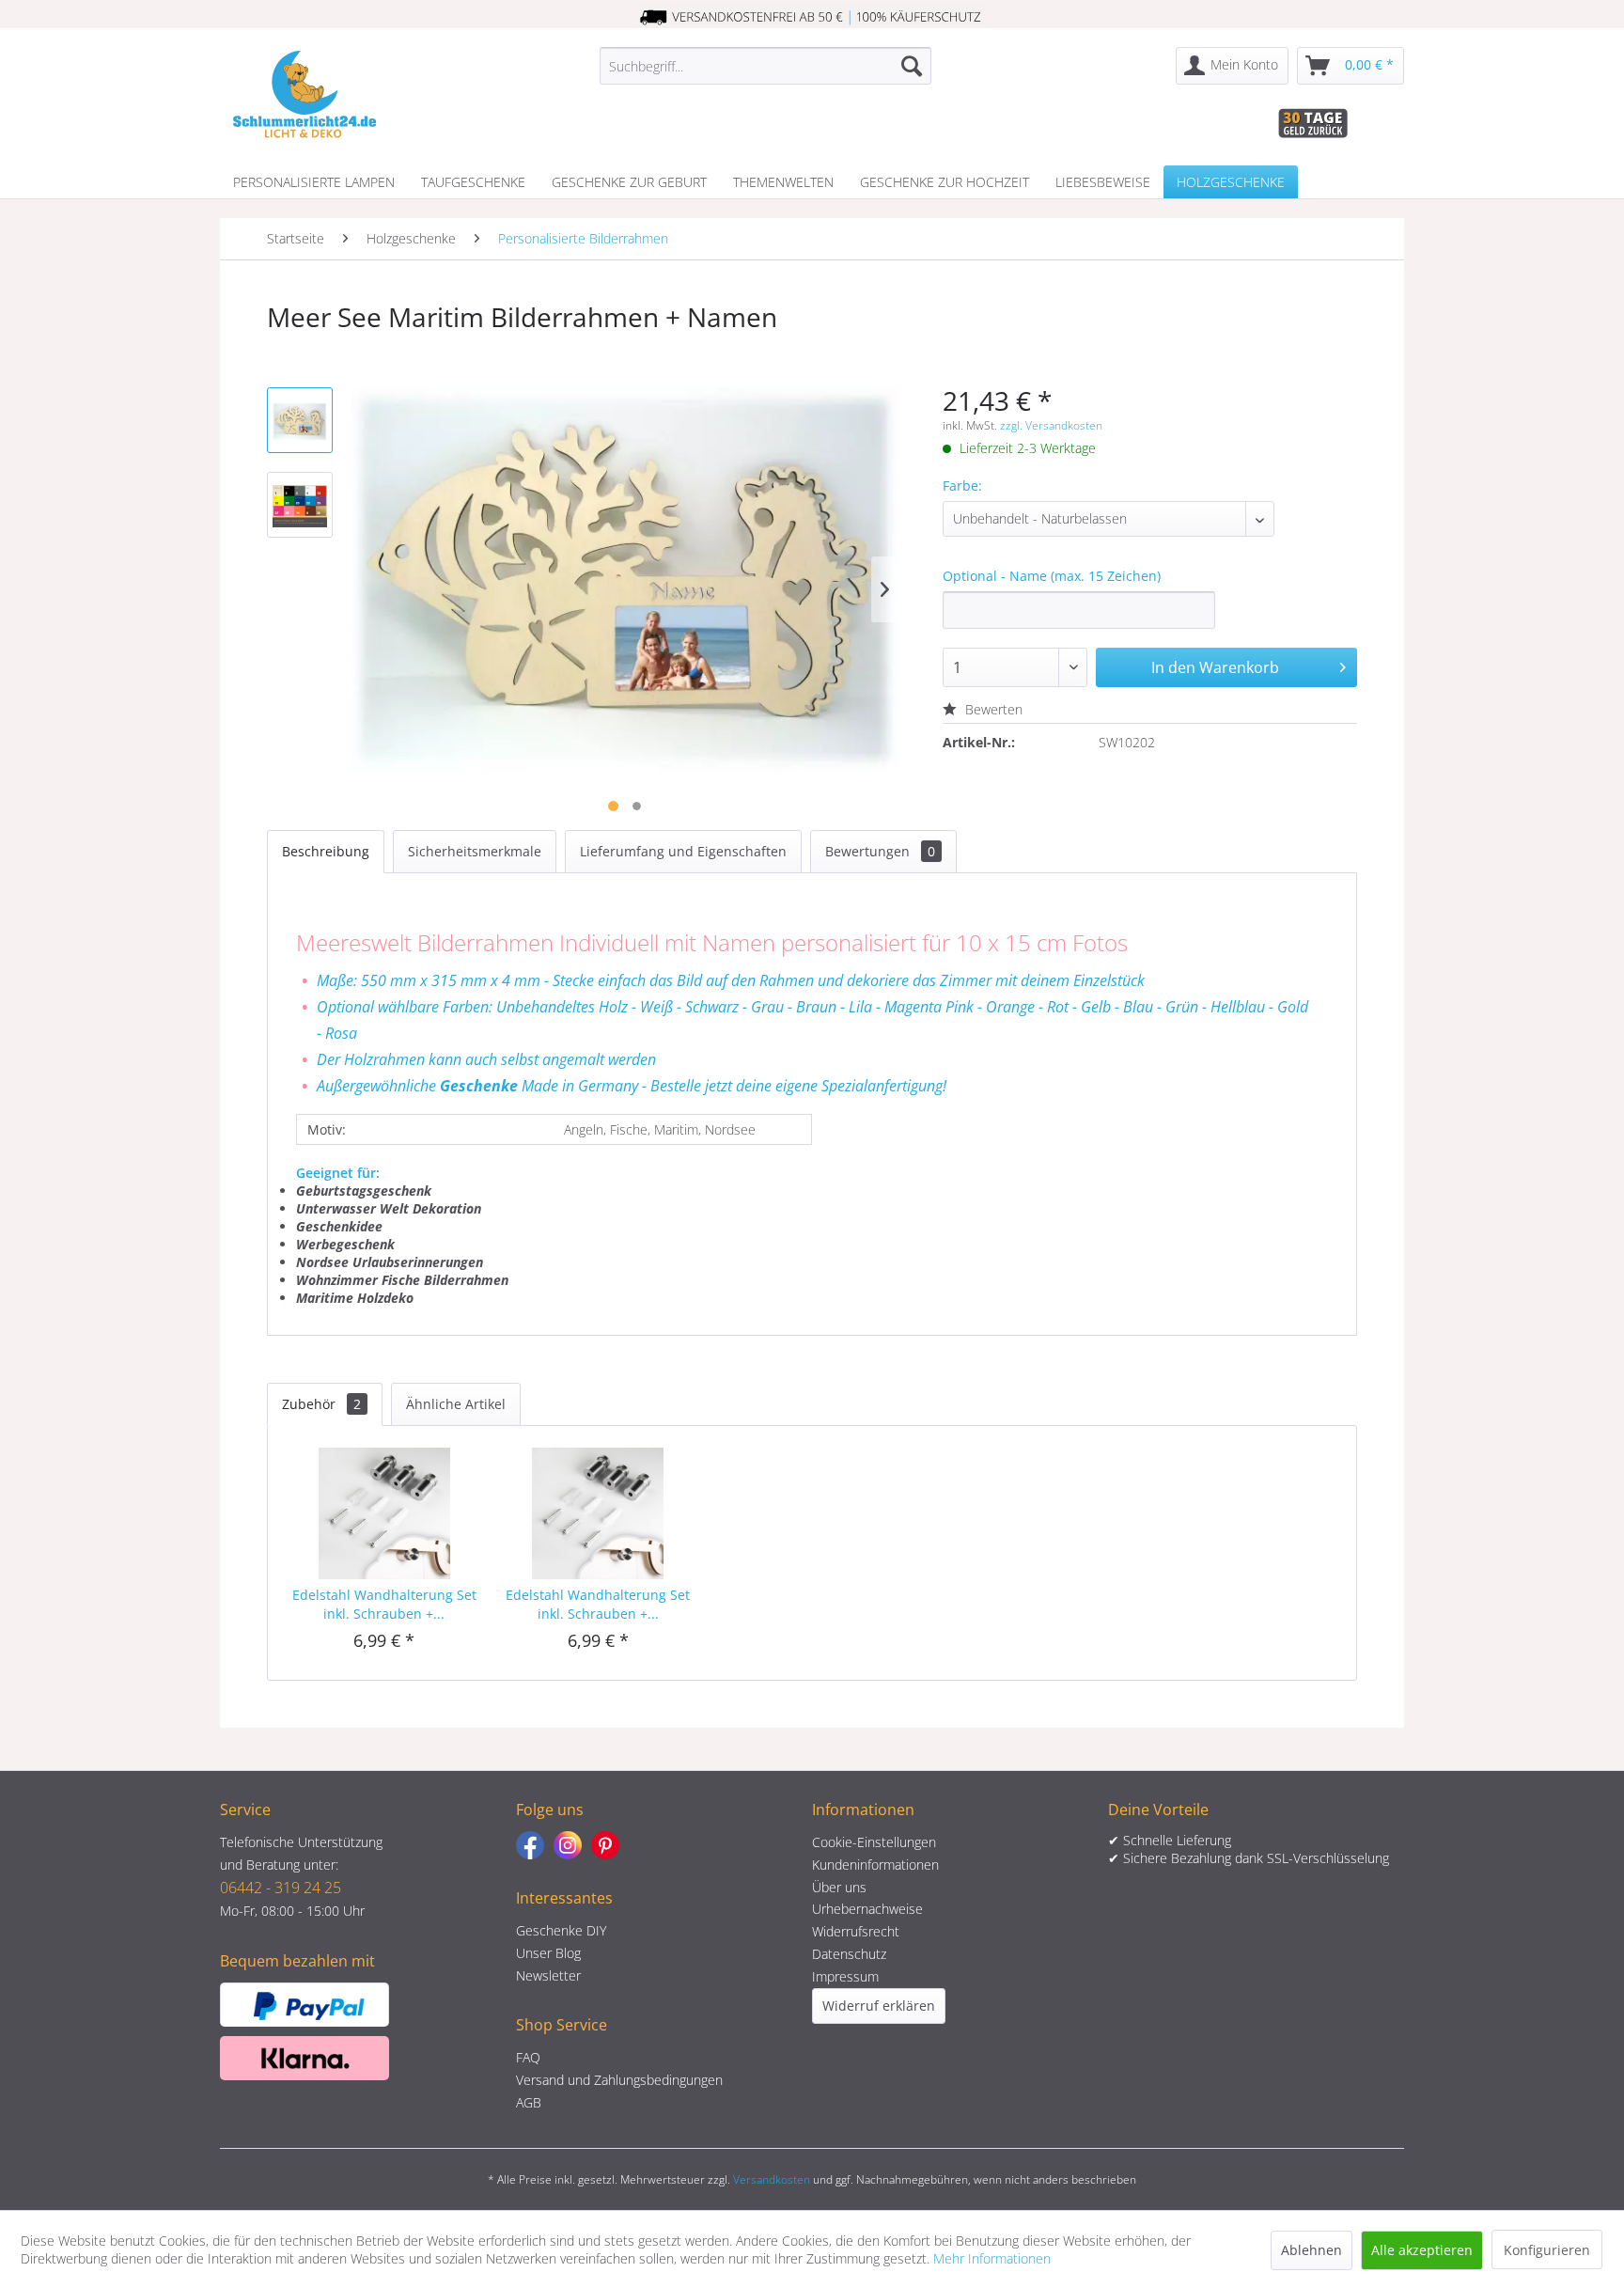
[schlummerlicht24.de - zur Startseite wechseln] (304, 94)
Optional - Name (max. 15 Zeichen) (1052, 576)
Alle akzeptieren (1422, 2250)
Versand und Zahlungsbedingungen (619, 2080)
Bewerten (992, 709)
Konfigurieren (1547, 2250)
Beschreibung (326, 851)
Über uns (839, 1887)
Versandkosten (772, 2179)
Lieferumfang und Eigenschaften (683, 851)
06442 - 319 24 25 (281, 1888)
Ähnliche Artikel (456, 1404)
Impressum (845, 1976)
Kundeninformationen (875, 1865)
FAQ (528, 2057)
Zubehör (321, 1404)
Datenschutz (849, 1954)
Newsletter (548, 1975)
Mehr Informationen (992, 2258)
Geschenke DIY (561, 1930)
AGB (529, 2102)
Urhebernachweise (867, 1909)
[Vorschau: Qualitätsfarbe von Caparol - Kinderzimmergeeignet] (300, 505)
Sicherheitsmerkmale (475, 851)
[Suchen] (912, 66)
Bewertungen (880, 851)
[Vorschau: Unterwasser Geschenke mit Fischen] (300, 420)
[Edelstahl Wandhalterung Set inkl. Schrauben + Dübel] (384, 1511)
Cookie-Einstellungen (874, 1842)
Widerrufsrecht (856, 1931)
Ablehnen (1312, 2250)
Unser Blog (548, 1953)
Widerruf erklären (879, 2006)
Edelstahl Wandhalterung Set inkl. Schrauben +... (384, 1604)
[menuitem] (765, 66)
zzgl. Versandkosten (1051, 425)
